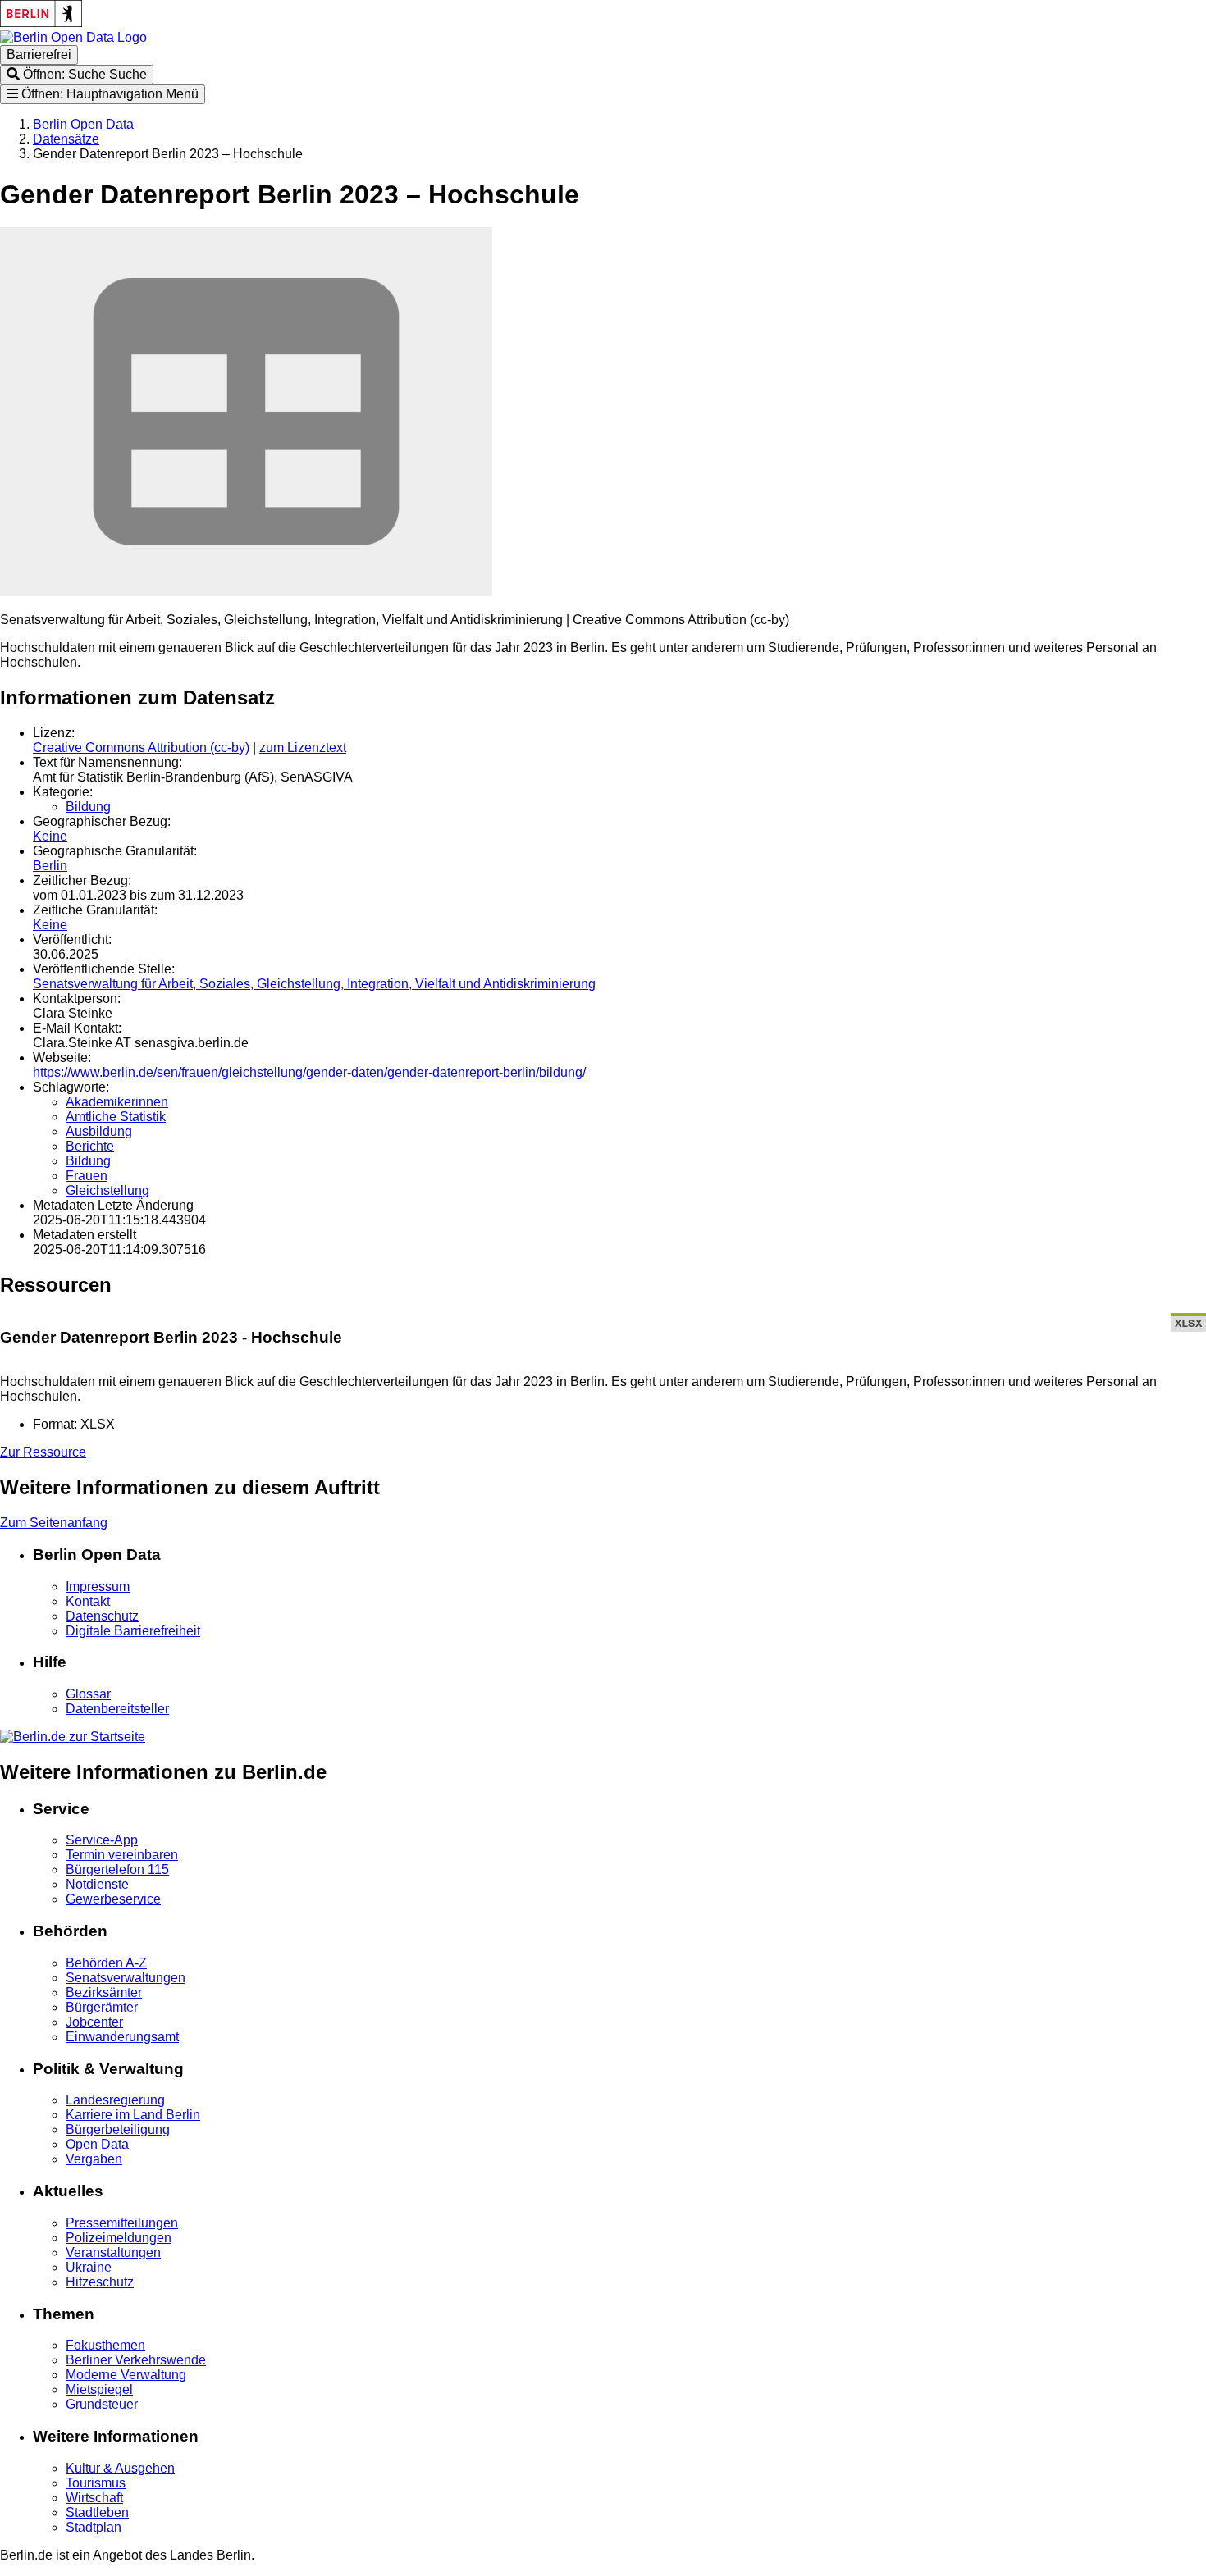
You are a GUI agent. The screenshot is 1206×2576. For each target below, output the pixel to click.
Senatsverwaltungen (126, 1978)
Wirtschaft (94, 2498)
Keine (50, 836)
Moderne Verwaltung (126, 2375)
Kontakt (88, 1601)
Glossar (88, 1694)
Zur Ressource (43, 1452)
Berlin (50, 866)
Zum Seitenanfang (54, 1523)
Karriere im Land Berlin (133, 2115)
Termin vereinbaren (122, 1855)
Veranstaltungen (113, 2252)
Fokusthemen (105, 2345)
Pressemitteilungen (122, 2223)
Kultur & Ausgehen (120, 2468)
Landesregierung (115, 2100)
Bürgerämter (102, 2007)
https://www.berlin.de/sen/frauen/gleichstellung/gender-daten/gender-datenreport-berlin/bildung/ (309, 1072)
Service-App (102, 1840)
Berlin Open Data (83, 124)
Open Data (97, 2144)
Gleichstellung (107, 1190)
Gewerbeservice (113, 1899)
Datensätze (66, 139)
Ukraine (89, 2267)
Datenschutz (102, 1616)
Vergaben (94, 2159)
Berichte (90, 1146)
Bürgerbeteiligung (118, 2129)
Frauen (87, 1176)
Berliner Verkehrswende (136, 2360)
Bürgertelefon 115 (117, 1869)
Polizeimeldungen (119, 2238)
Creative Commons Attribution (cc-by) (141, 748)
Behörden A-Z (106, 1963)
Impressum (98, 1587)
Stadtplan (94, 2527)
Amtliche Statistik (116, 1117)
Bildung (88, 807)
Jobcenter (94, 2022)
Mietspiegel (99, 2389)
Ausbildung (99, 1131)
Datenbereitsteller (117, 1709)
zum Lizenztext (303, 748)
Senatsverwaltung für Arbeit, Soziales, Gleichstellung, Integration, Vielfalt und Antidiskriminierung (314, 984)
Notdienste (97, 1884)
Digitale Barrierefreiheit (133, 1631)
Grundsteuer (102, 2404)
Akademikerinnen (117, 1102)
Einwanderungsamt (122, 2037)
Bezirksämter (104, 1992)
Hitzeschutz (100, 2282)
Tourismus (96, 2483)
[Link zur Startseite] (73, 37)
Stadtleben (97, 2512)
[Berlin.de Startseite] (73, 1737)
